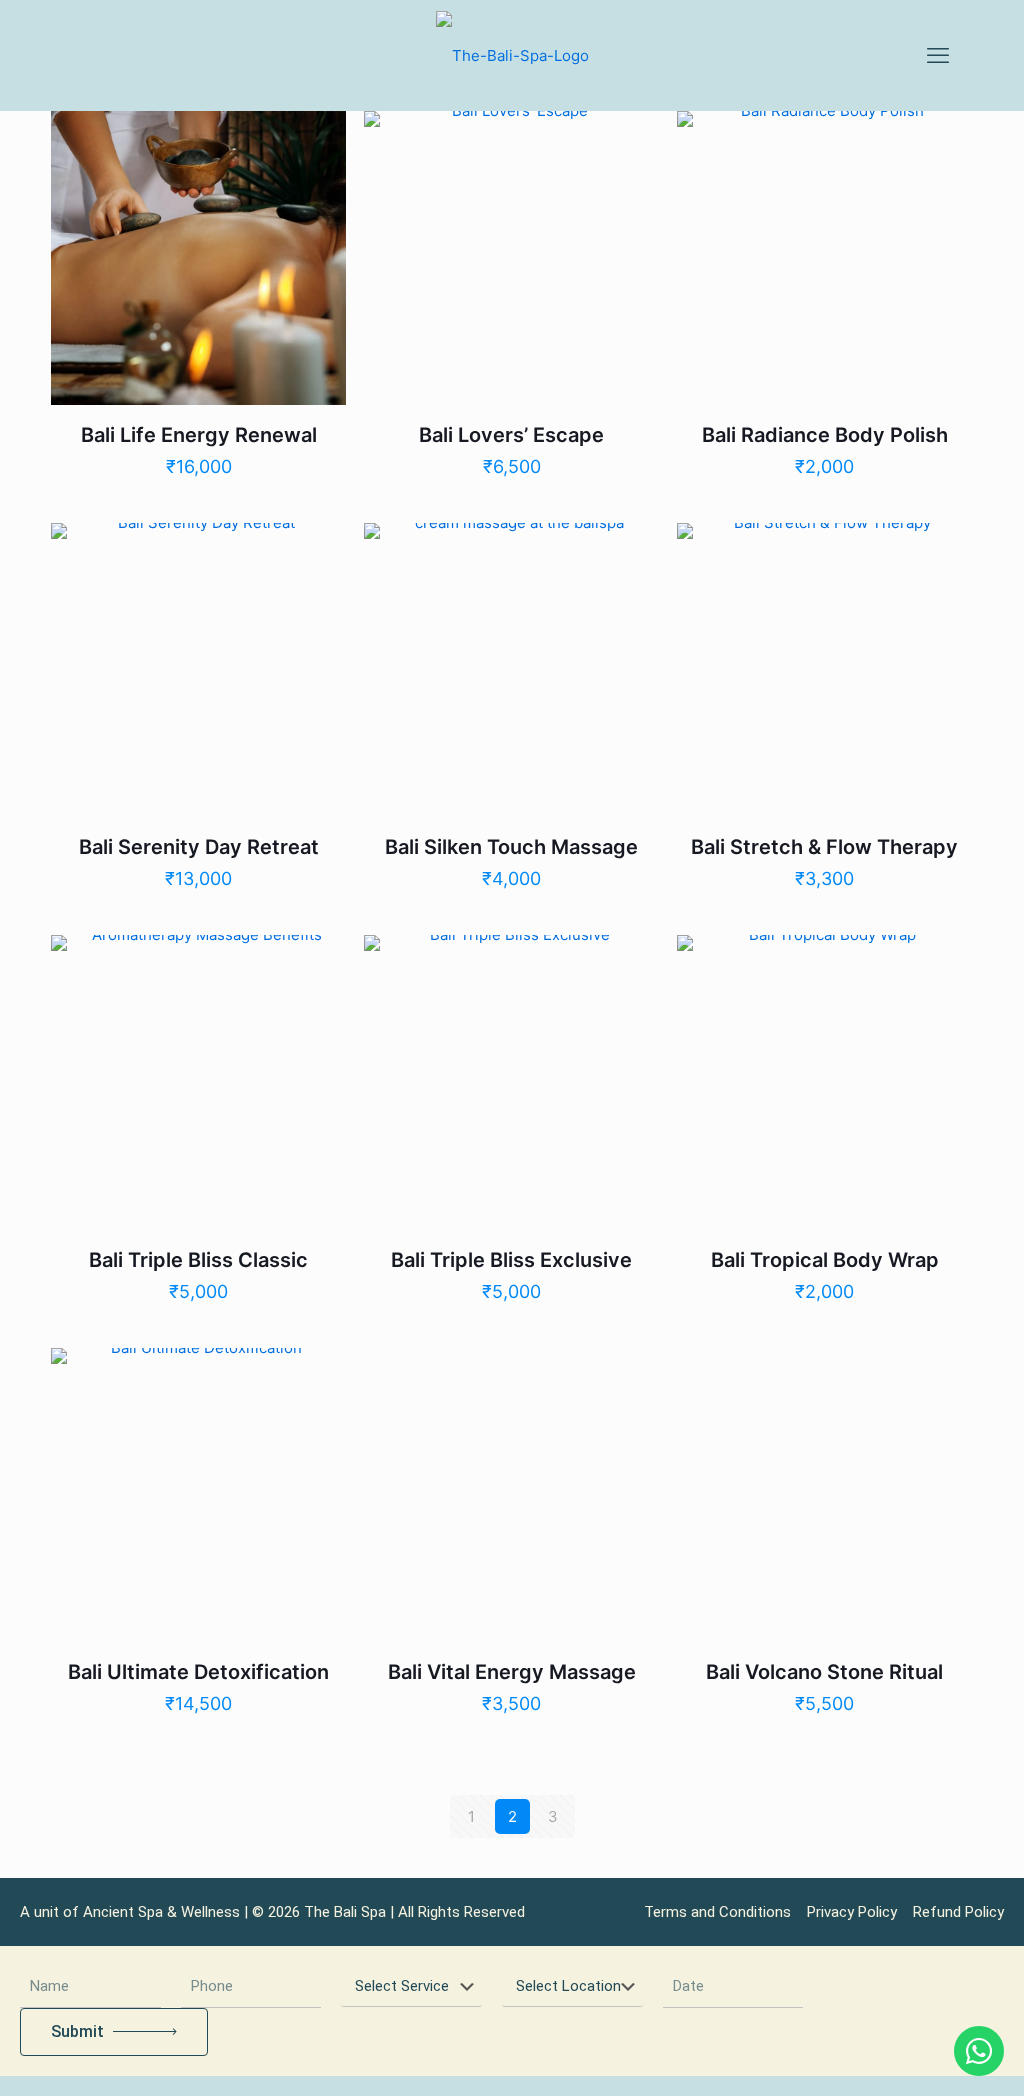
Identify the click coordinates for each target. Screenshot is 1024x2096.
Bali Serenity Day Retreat (199, 847)
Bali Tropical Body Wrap (825, 1260)
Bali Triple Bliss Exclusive (511, 1260)
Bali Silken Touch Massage (511, 847)
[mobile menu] (938, 55)
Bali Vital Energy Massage (512, 1672)
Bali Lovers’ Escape (511, 435)
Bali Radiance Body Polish (825, 435)
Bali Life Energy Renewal (199, 435)
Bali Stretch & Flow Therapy (824, 847)
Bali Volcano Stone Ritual (824, 1672)
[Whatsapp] (979, 2051)
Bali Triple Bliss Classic (198, 1260)
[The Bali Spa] (512, 55)
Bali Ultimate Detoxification (198, 1672)
